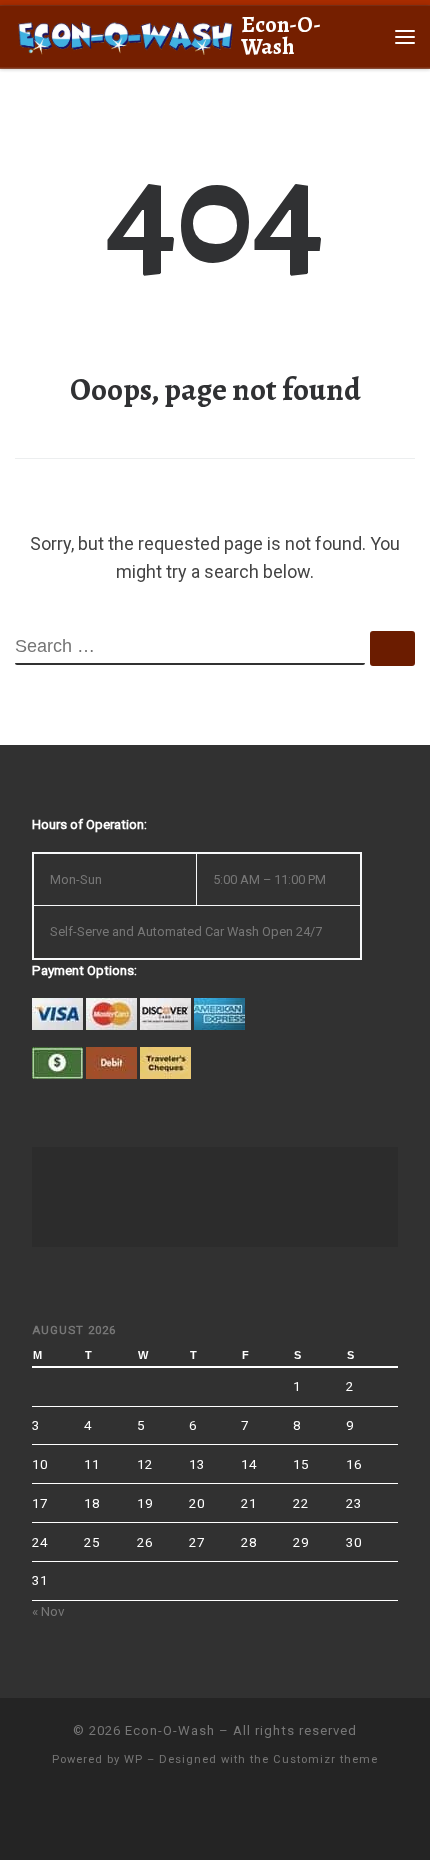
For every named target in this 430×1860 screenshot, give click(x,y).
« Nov (48, 1611)
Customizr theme (325, 1759)
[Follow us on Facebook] (215, 1816)
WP (133, 1759)
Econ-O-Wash (170, 1730)
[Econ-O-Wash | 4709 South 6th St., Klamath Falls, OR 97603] (124, 34)
